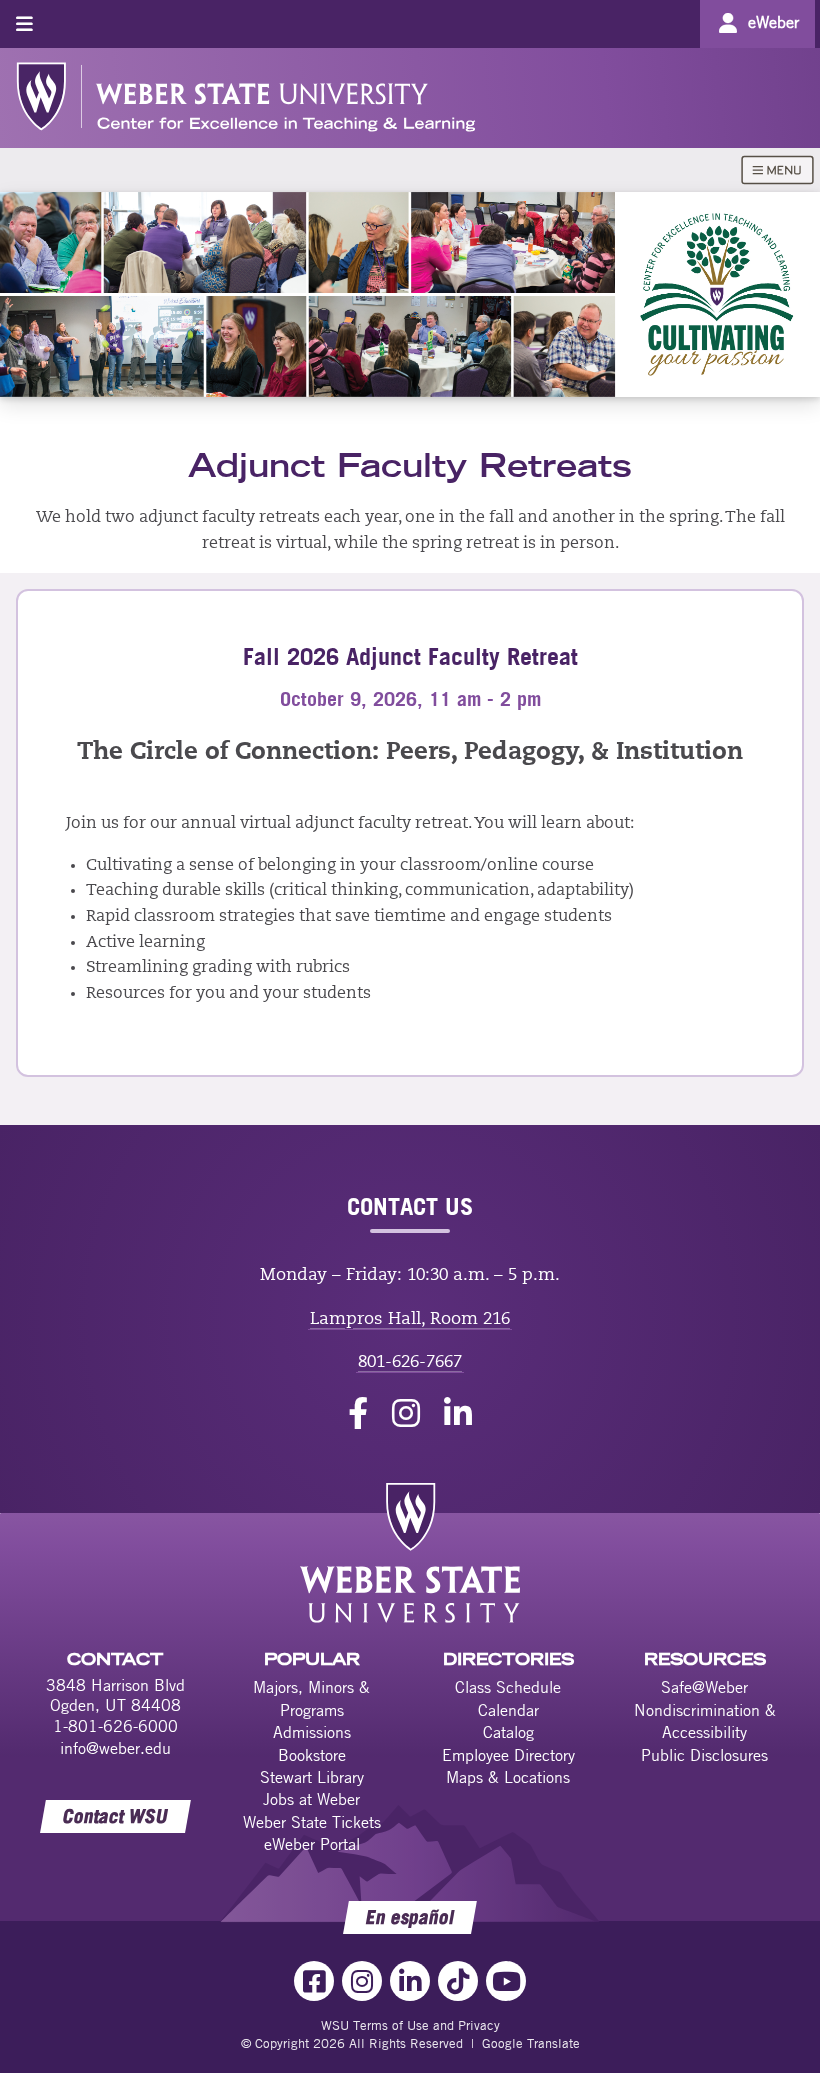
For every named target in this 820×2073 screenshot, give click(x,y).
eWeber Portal (312, 1844)
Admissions (312, 1732)
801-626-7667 (410, 1362)
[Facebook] (358, 1417)
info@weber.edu (115, 1748)
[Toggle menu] (24, 23)
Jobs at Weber (311, 1799)
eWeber (773, 22)
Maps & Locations (508, 1777)
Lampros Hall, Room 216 (410, 1319)
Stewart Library (312, 1777)
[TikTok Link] (458, 1981)
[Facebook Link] (314, 1981)
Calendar (508, 1710)
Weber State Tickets (312, 1822)
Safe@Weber (704, 1687)
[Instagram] (406, 1417)
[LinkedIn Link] (410, 1981)
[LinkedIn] (458, 1417)
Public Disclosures (704, 1755)
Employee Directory (508, 1755)
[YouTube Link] (506, 1981)
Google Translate (531, 2043)
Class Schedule (508, 1687)
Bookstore (312, 1755)
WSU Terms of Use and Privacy (410, 2025)
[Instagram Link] (362, 1981)
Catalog (508, 1732)
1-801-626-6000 (115, 1726)
